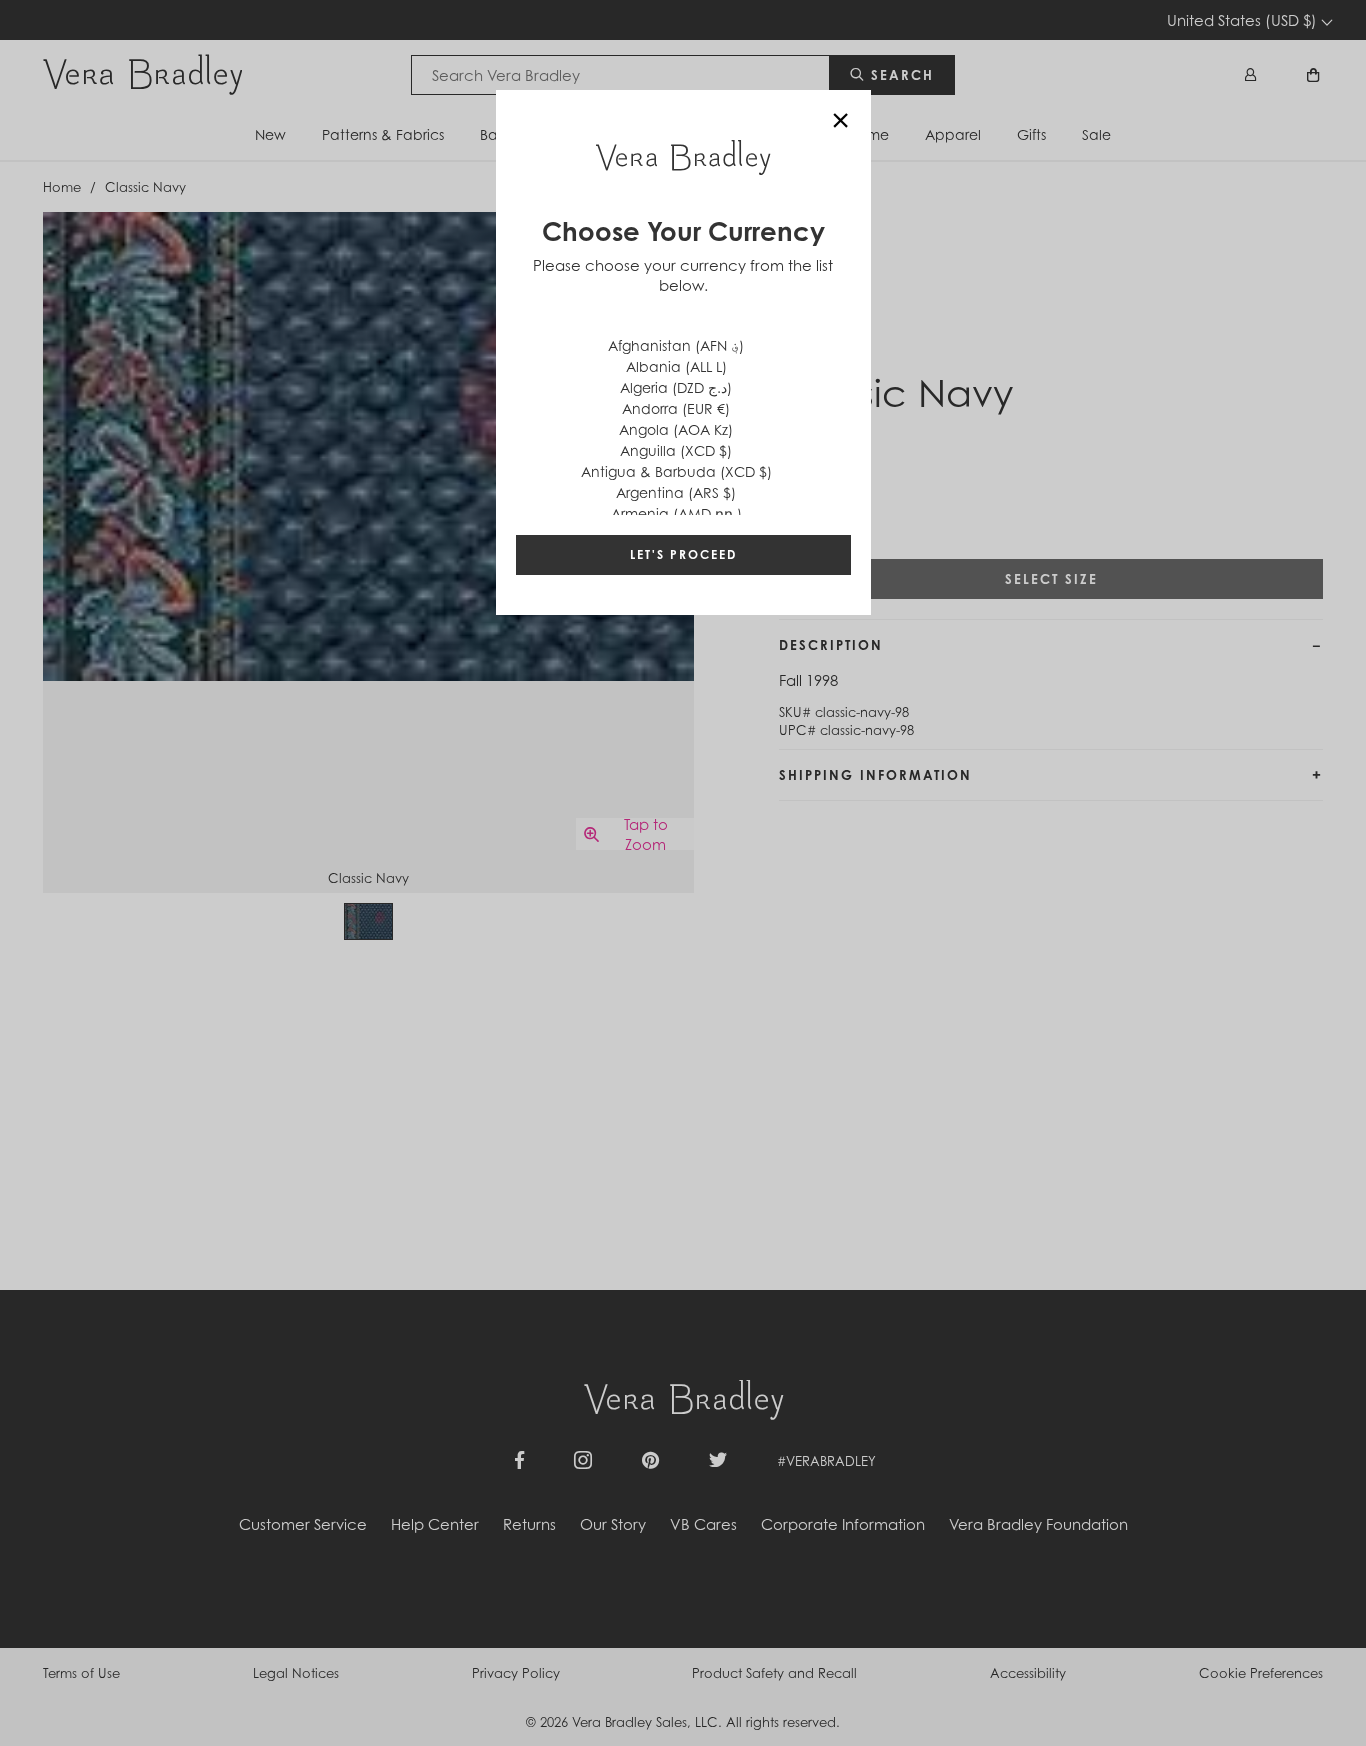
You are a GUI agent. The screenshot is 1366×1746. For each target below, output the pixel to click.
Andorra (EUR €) (676, 408)
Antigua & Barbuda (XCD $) (676, 471)
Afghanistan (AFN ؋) (676, 345)
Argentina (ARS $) (676, 492)
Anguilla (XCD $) (676, 450)
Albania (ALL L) (676, 366)
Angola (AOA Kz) (676, 429)
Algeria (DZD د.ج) (676, 387)
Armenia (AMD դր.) (676, 513)
